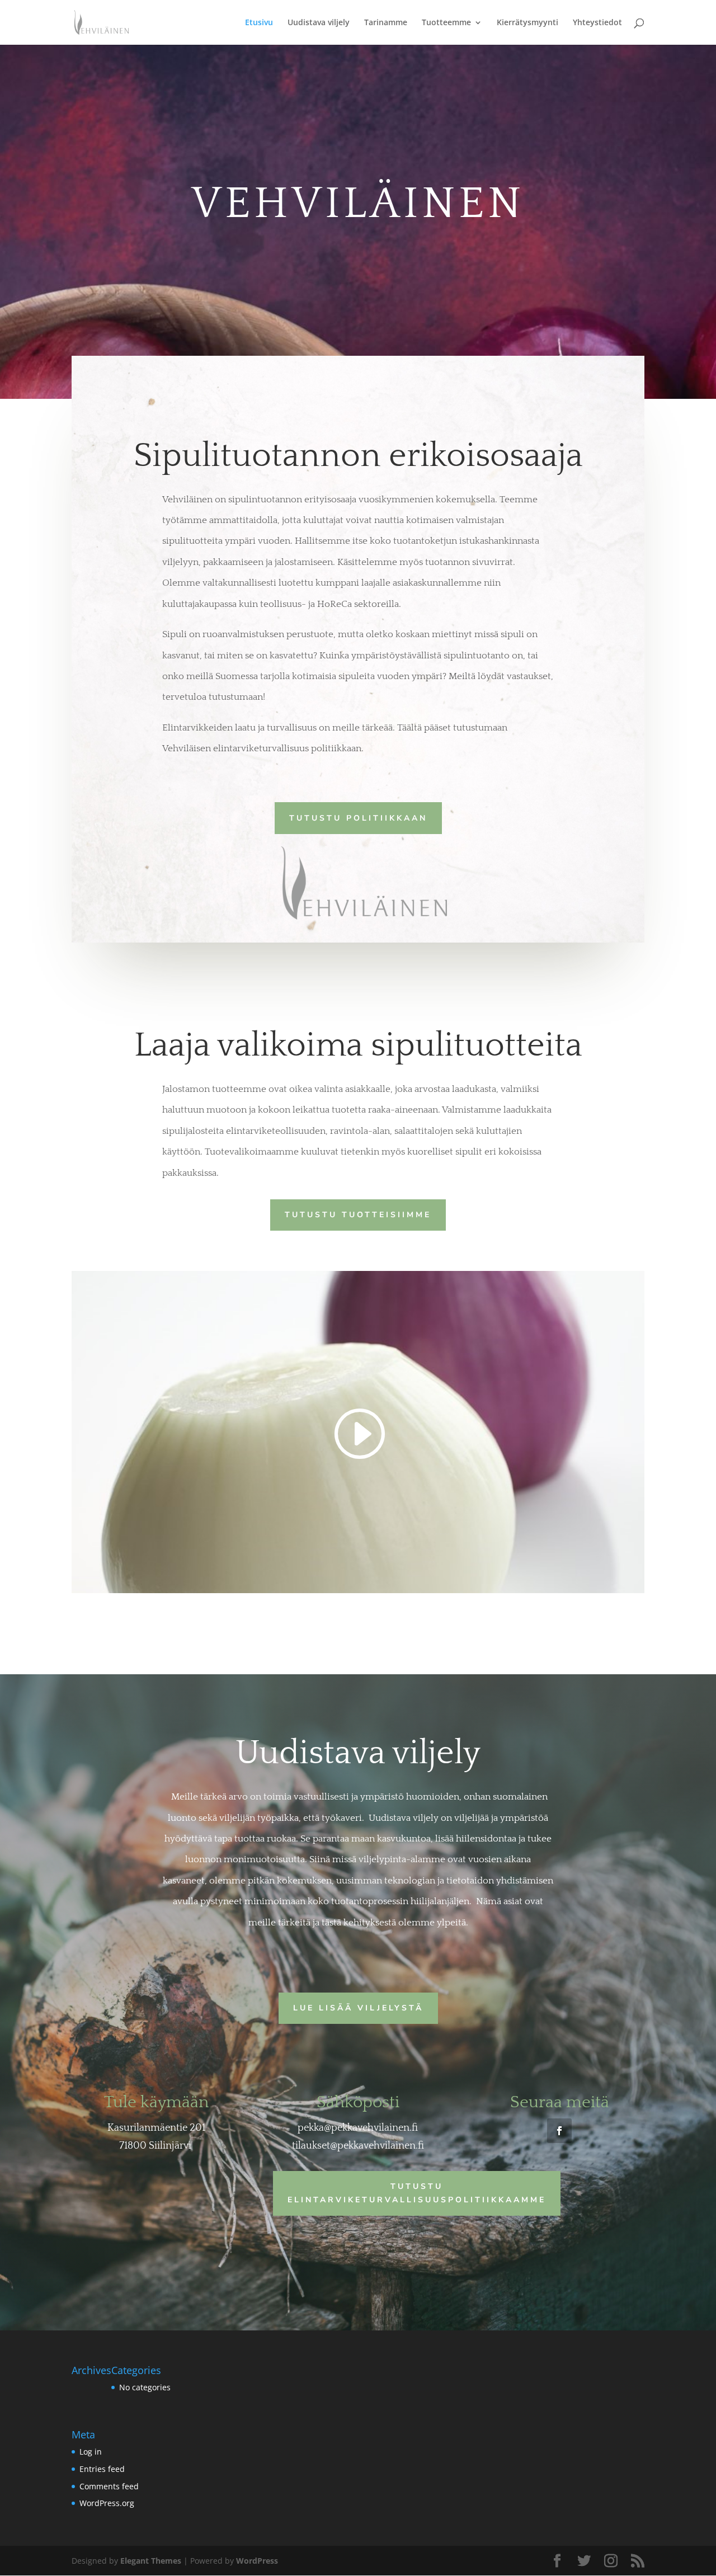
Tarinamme (386, 23)
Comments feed (109, 2486)
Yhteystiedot (597, 23)
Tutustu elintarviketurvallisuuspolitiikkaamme (417, 2193)
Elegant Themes (151, 2561)
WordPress (257, 2561)
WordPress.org (107, 2503)
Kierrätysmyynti (527, 23)
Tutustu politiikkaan (358, 818)
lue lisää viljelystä (358, 2008)
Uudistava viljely (319, 23)
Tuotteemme (446, 23)
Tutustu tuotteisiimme (358, 1215)
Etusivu (259, 23)
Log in (91, 2452)
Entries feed (102, 2469)
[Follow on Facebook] (559, 2131)
